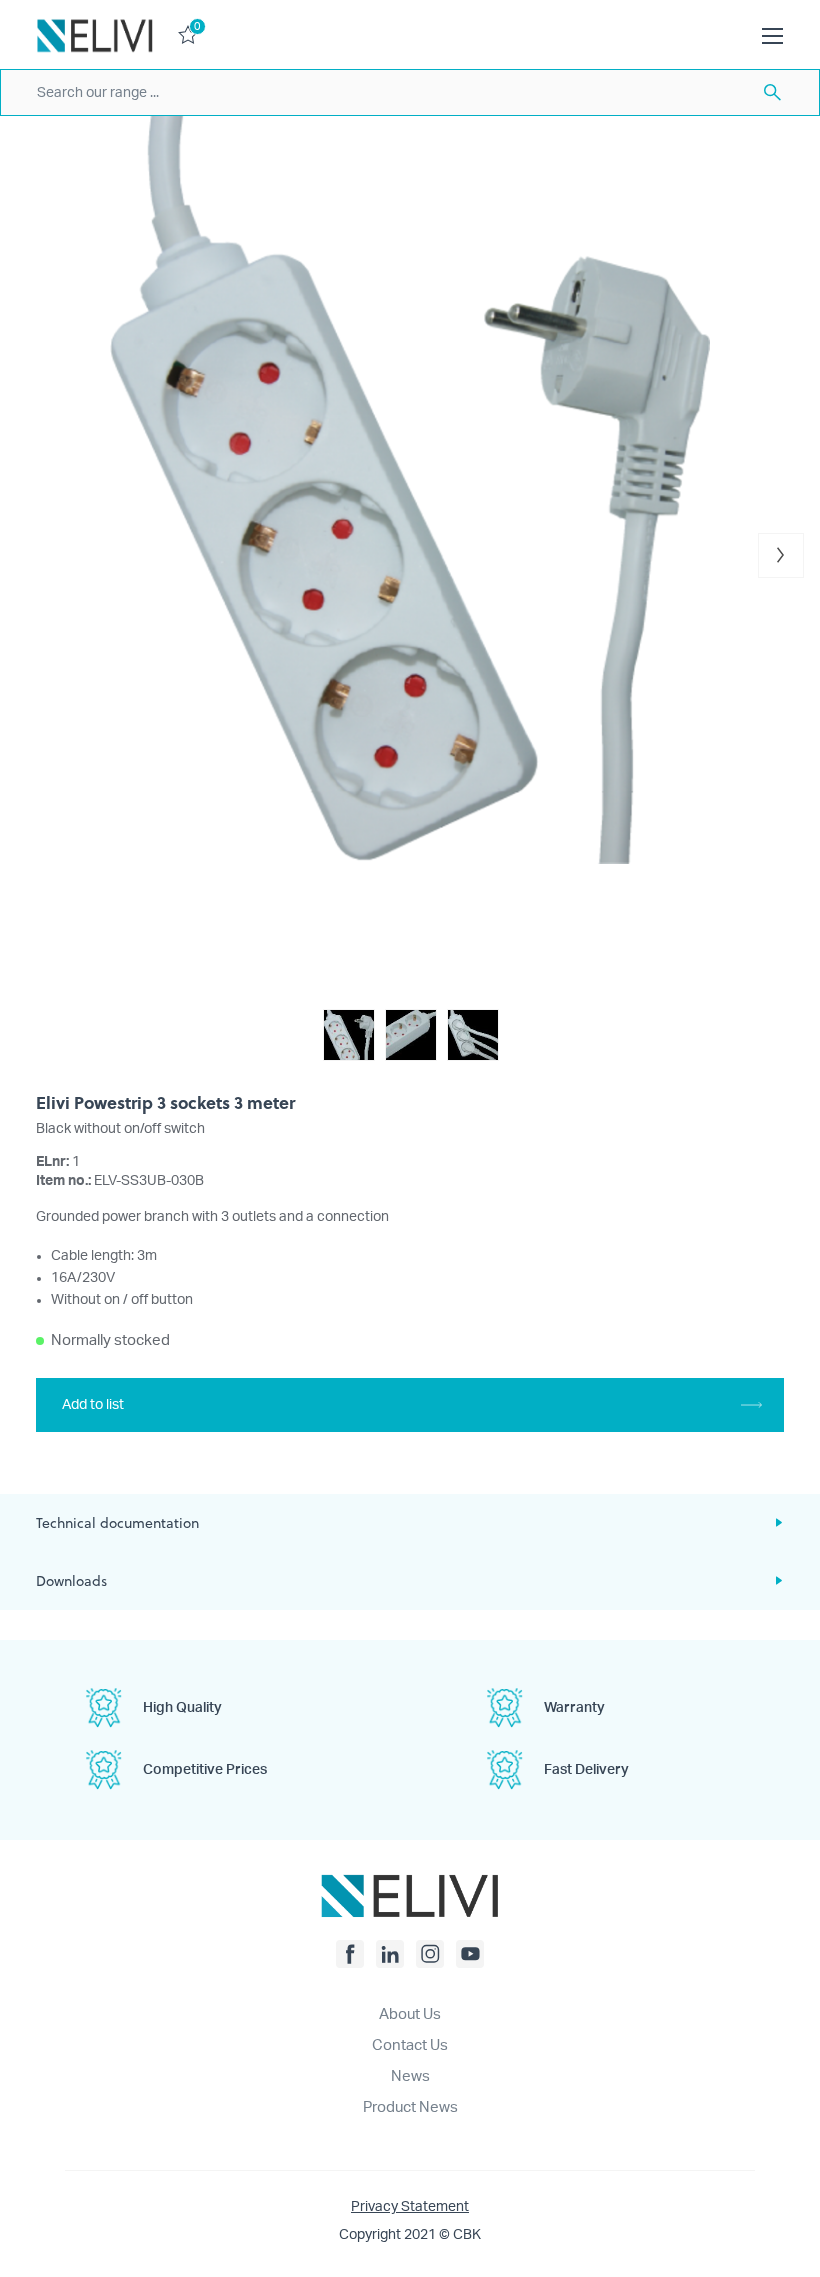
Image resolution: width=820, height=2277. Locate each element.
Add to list (93, 1405)
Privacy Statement (410, 2207)
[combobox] (410, 92)
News (410, 2076)
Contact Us (410, 2045)
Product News (410, 2107)
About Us (410, 2014)
